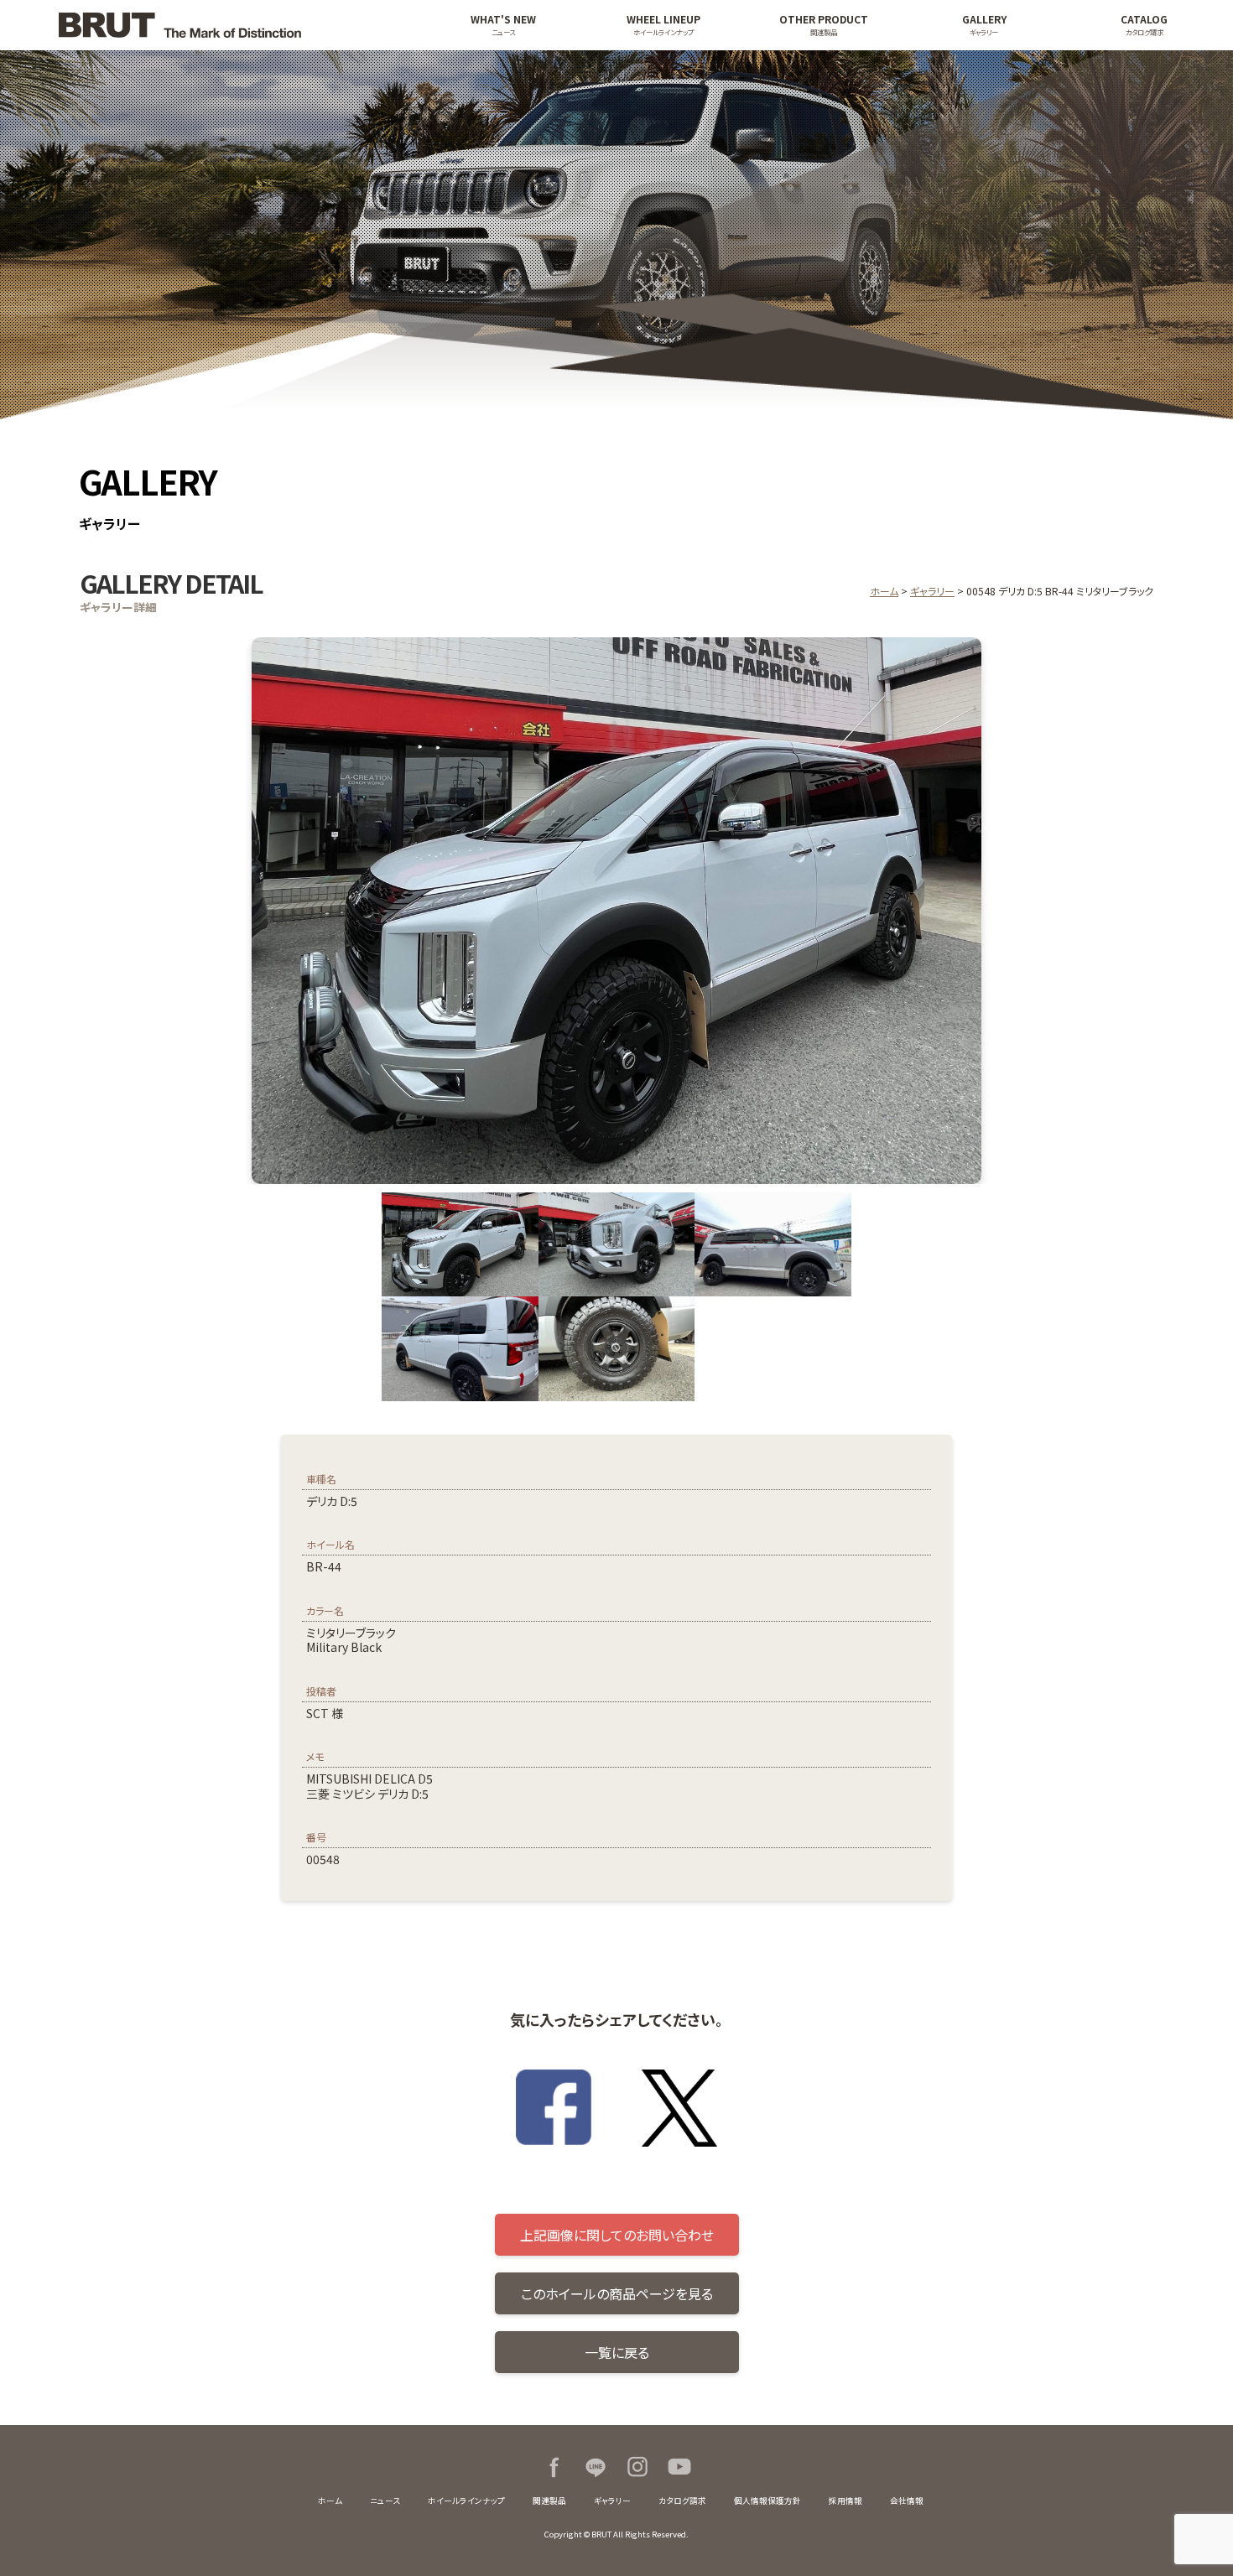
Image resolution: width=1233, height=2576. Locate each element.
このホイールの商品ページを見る (617, 2293)
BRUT (224, 25)
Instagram (637, 2467)
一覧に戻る (617, 2352)
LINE (596, 2467)
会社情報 (907, 2501)
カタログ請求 (682, 2501)
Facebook (554, 2467)
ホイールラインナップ (466, 2501)
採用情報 (845, 2501)
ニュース (385, 2501)
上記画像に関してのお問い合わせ (617, 2235)
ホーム (884, 591)
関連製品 (549, 2501)
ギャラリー (932, 591)
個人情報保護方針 (767, 2501)
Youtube (679, 2467)
